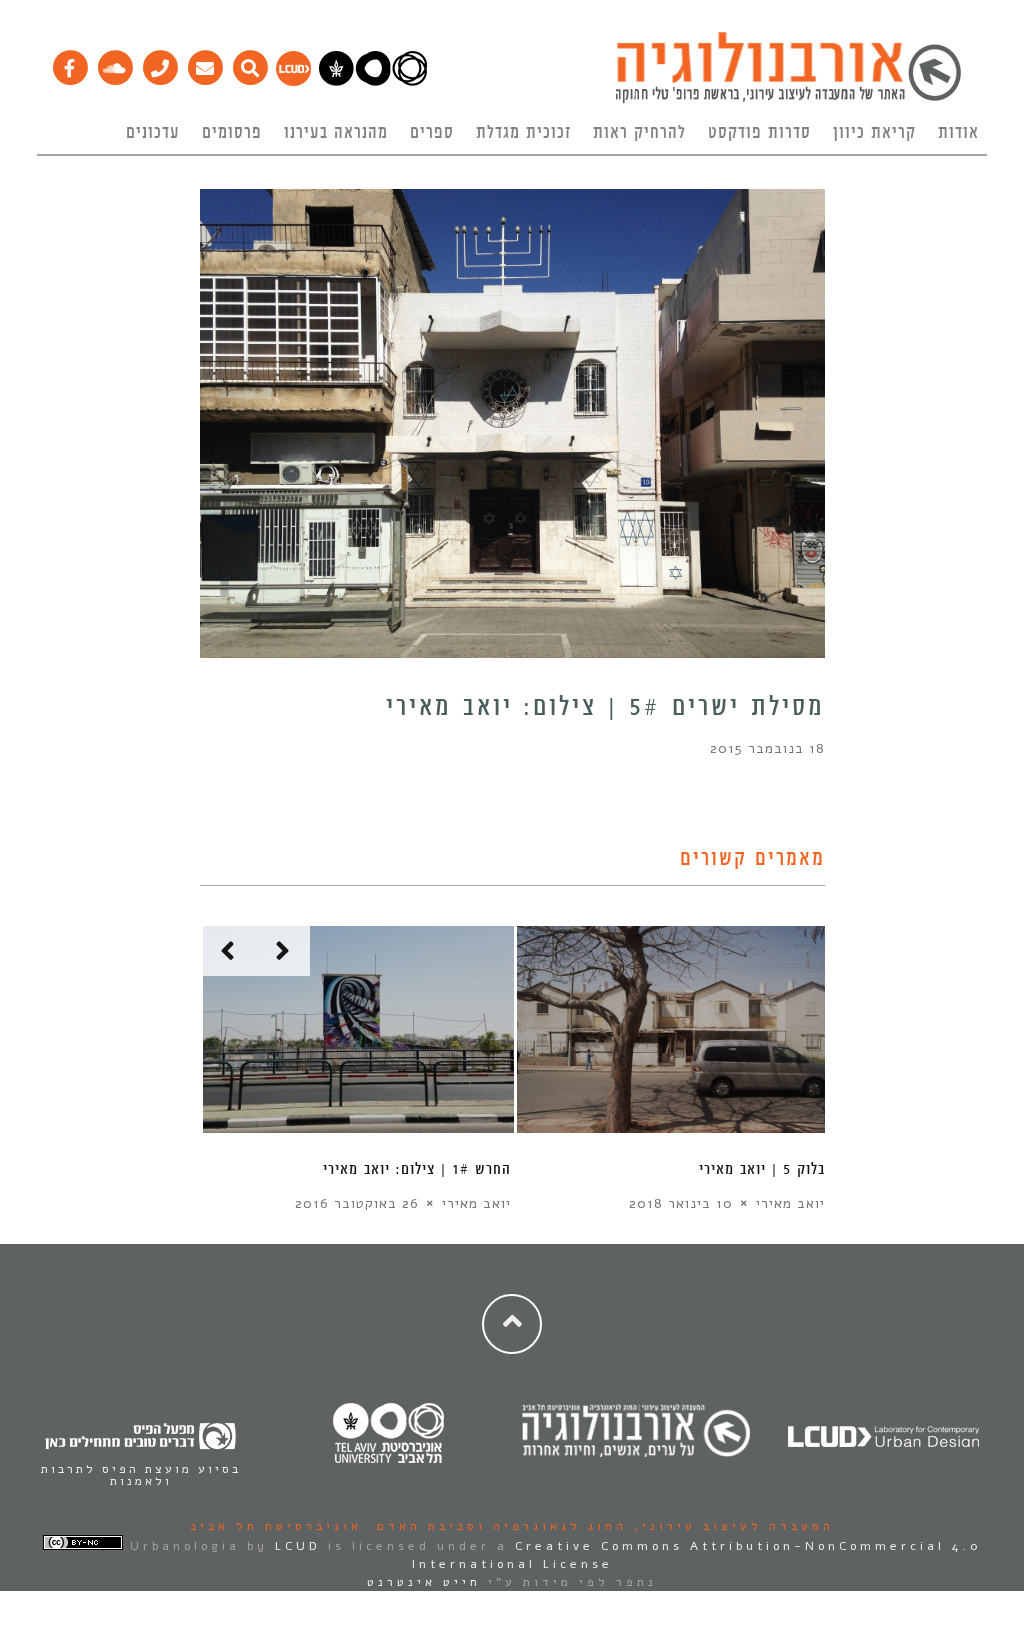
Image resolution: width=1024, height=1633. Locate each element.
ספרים (432, 133)
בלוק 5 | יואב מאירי (762, 1169)
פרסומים (232, 133)
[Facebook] (69, 63)
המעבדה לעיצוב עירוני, (730, 1526)
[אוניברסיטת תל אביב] (373, 81)
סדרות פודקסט (759, 133)
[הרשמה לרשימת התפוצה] (204, 63)
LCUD (298, 1546)
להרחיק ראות (639, 133)
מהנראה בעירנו (336, 133)
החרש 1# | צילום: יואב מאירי (417, 1169)
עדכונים (153, 133)
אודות (958, 133)
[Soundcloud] (114, 63)
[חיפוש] (249, 63)
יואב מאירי (476, 1203)
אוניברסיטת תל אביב (276, 1526)
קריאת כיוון (874, 133)
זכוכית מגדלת (523, 133)
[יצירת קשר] (159, 63)
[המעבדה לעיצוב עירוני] (293, 81)
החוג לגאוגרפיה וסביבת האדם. (494, 1526)
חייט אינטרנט (424, 1582)
